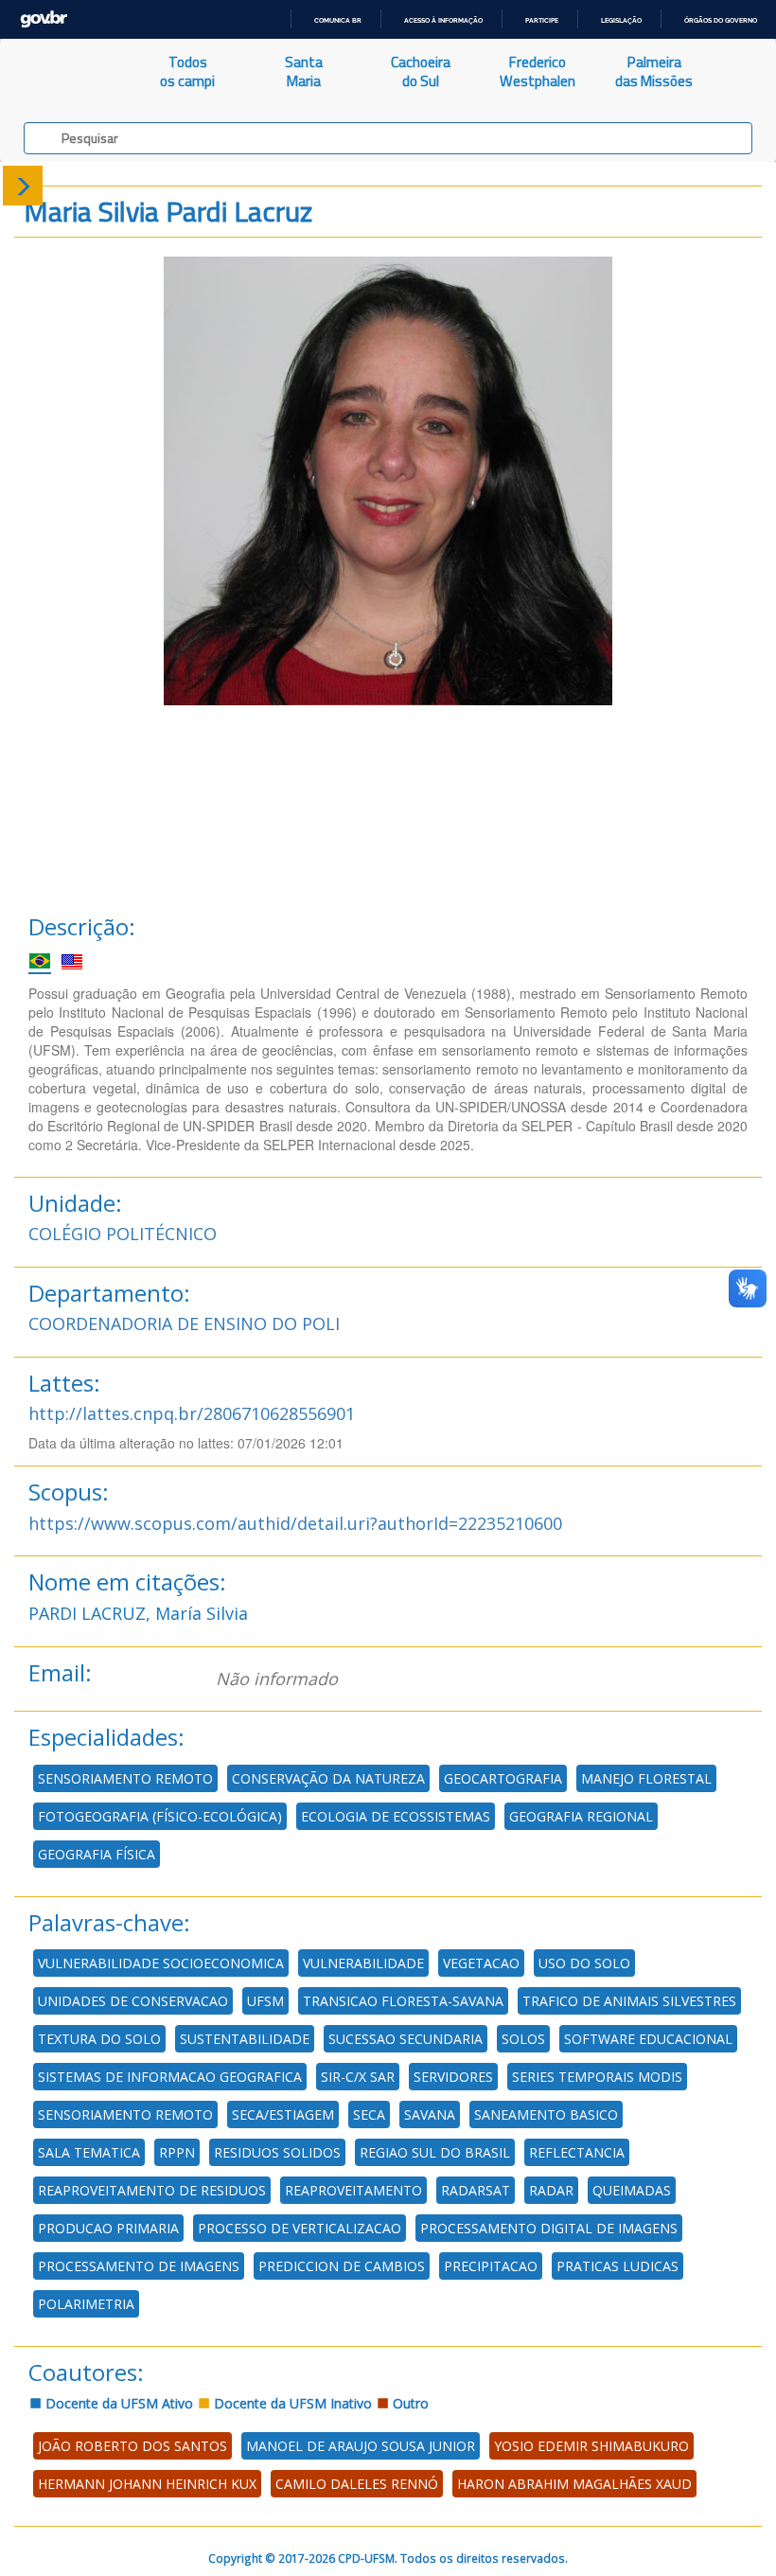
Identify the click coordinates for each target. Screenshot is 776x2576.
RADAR (551, 2190)
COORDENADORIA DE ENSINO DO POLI (184, 1324)
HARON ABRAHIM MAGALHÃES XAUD (574, 2484)
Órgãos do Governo (721, 20)
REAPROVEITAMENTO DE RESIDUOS (152, 2190)
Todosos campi (187, 71)
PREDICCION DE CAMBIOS (342, 2266)
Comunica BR (338, 20)
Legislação (621, 20)
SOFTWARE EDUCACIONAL (648, 2039)
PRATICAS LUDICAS (617, 2266)
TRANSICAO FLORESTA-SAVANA (403, 2001)
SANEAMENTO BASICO (546, 2114)
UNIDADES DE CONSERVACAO (133, 2001)
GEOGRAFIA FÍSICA (97, 1854)
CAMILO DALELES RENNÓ (357, 2484)
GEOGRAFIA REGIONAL (581, 1816)
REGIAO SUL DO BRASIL (435, 2152)
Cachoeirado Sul (421, 71)
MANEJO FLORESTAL (646, 1778)
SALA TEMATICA (89, 2152)
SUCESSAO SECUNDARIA (406, 2039)
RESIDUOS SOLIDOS (277, 2152)
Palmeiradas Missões (654, 71)
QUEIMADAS (632, 2190)
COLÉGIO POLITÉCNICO (123, 1234)
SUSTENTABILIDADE (245, 2039)
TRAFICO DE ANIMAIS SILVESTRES (629, 2001)
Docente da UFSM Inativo (291, 2403)
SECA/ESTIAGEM (283, 2114)
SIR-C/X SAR (358, 2077)
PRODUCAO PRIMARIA (108, 2228)
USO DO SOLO (584, 1963)
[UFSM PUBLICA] (65, 72)
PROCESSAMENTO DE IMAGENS (139, 2266)
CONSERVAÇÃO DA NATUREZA (328, 1778)
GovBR (44, 19)
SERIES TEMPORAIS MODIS (597, 2077)
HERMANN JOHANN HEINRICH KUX (147, 2484)
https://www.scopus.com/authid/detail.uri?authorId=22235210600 (295, 1523)
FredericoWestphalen (538, 71)
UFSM (265, 2001)
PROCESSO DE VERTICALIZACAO (300, 2228)
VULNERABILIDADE (363, 1963)
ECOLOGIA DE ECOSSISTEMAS (396, 1816)
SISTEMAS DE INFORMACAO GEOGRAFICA (170, 2077)
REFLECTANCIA (577, 2152)
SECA (369, 2114)
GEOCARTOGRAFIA (503, 1778)
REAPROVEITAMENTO (353, 2190)
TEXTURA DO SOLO (99, 2039)
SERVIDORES (453, 2077)
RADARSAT (476, 2190)
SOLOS (523, 2039)
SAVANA (430, 2114)
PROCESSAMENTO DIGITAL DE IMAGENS (549, 2228)
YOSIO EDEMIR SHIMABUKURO (591, 2446)
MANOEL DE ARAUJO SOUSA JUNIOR (361, 2446)
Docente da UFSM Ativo (117, 2403)
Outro (409, 2403)
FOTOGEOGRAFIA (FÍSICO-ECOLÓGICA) (160, 1816)
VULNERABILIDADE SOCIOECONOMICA (161, 1963)
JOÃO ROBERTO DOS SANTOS (132, 2446)
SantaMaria (304, 71)
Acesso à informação (443, 20)
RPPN (177, 2152)
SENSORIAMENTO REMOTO (125, 1778)
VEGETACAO (481, 1963)
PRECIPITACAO (491, 2266)
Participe (542, 20)
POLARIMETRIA (86, 2304)
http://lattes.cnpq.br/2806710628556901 (192, 1413)
